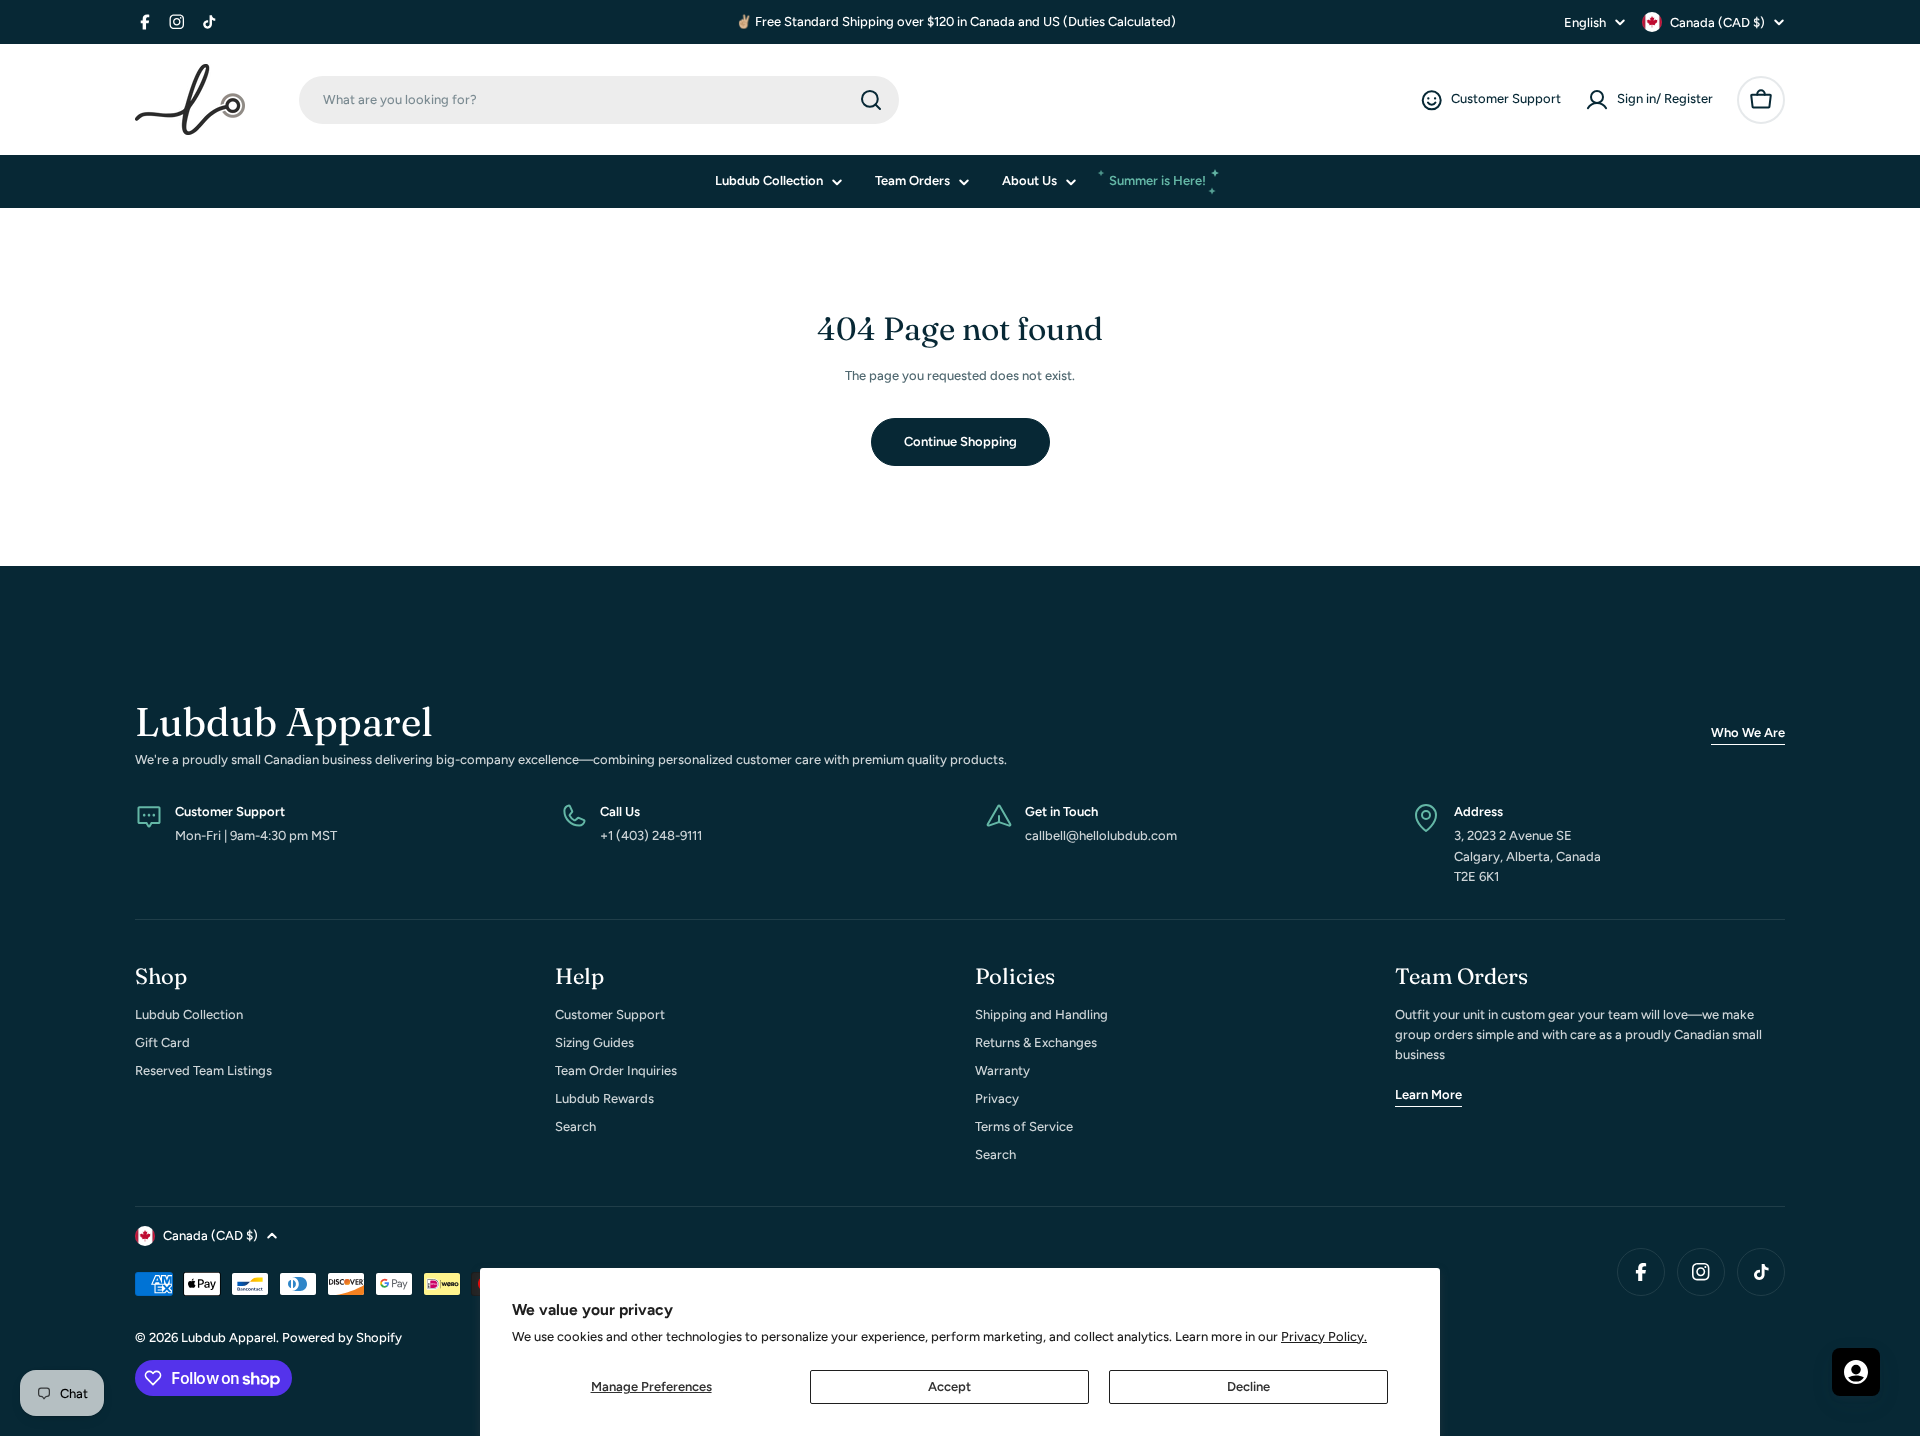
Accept (949, 1386)
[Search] (871, 100)
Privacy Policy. (1324, 1336)
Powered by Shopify (342, 1337)
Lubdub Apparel (228, 1337)
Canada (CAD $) (1717, 22)
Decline (1248, 1386)
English (1585, 22)
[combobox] (599, 100)
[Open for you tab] (1856, 1372)
